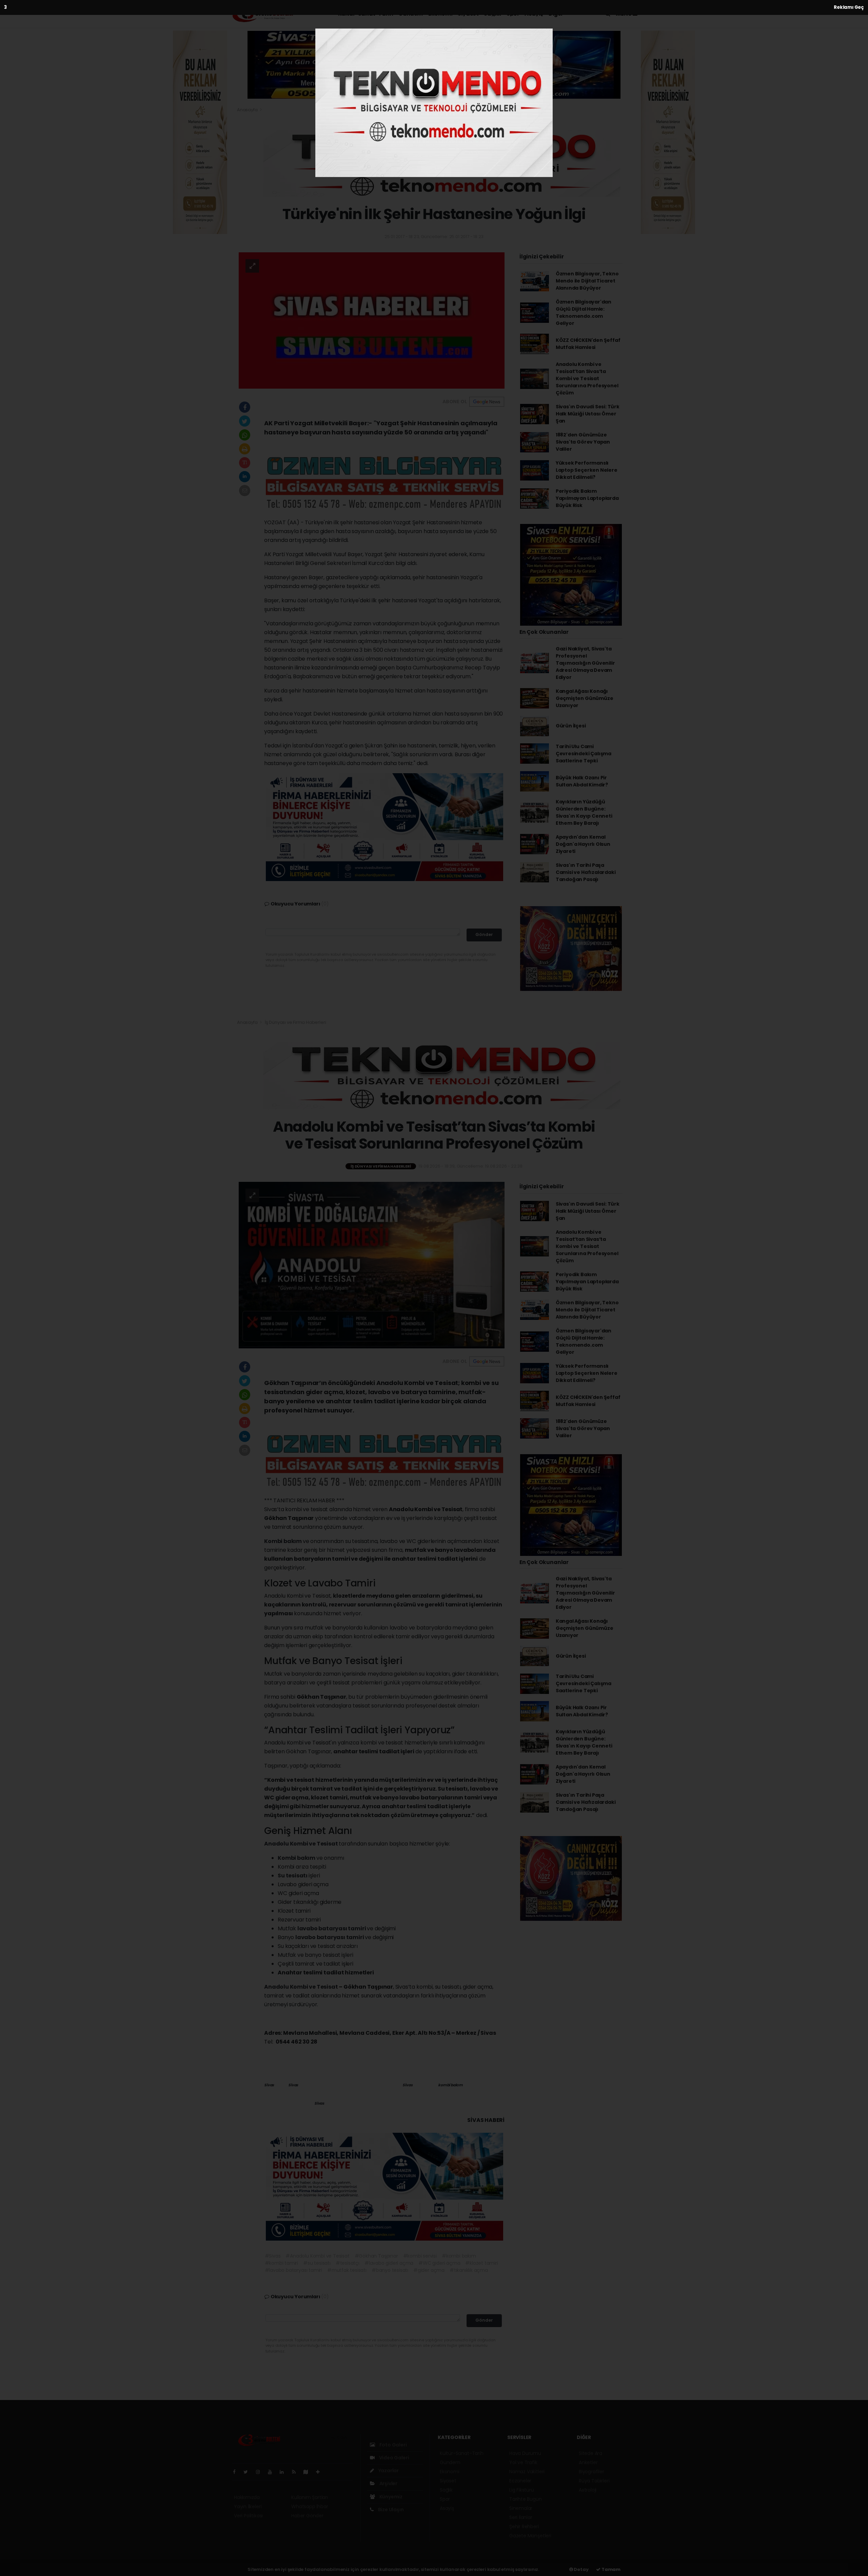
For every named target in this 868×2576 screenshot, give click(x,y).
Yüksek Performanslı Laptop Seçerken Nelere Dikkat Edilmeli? (587, 470)
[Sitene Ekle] (321, 2472)
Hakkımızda (247, 2497)
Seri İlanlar (521, 2517)
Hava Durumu (525, 2453)
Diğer (556, 14)
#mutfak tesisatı (347, 2270)
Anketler (588, 2462)
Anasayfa (248, 110)
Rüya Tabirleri (594, 2481)
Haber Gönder (307, 2516)
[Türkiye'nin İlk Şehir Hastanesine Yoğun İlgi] (372, 320)
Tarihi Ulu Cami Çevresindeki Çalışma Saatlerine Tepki (584, 754)
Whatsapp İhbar (310, 2506)
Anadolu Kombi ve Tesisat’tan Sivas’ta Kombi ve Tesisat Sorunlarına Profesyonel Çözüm (587, 378)
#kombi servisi (420, 2256)
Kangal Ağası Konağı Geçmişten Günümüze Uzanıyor (585, 698)
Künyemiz (390, 2497)
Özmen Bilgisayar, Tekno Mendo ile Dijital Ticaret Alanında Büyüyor (587, 281)
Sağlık (492, 14)
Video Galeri (393, 2458)
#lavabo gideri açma (389, 2263)
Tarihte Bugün (526, 2499)
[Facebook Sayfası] (237, 2472)
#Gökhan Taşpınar (376, 2256)
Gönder (484, 934)
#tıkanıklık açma (469, 2270)
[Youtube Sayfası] (273, 2472)
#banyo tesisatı (390, 2270)
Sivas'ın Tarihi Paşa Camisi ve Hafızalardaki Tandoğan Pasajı (586, 872)
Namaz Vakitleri (527, 2472)
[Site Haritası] (309, 2472)
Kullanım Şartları (310, 2497)
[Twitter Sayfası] (248, 2472)
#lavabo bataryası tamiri (293, 2270)
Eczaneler (520, 2481)
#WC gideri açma (439, 2263)
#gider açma (429, 2270)
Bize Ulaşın (390, 2510)
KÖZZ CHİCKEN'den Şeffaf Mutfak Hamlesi (588, 344)
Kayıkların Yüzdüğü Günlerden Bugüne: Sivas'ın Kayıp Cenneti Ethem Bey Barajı (584, 812)
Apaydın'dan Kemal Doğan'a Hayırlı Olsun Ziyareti (583, 844)
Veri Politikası (248, 2516)
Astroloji (588, 2490)
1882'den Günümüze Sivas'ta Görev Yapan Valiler (583, 442)
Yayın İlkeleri (248, 2506)
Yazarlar (388, 2471)
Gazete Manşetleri (530, 2536)
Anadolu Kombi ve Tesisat (301, 1844)
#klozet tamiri (481, 2263)
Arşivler (388, 2483)
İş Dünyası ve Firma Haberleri (295, 1022)
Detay (581, 2569)
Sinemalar (521, 2508)
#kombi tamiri (282, 2263)
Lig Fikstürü (522, 2490)
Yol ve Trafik (523, 2462)
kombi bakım (451, 2085)
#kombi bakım (459, 2256)
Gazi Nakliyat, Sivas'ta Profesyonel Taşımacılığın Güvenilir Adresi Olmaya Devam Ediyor (585, 663)
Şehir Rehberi (524, 2526)
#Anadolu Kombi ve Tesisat (317, 2256)
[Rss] (297, 2472)
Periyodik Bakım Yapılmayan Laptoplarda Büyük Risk (587, 498)
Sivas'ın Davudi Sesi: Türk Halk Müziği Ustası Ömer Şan (588, 414)
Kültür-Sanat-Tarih (366, 14)
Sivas (269, 2085)
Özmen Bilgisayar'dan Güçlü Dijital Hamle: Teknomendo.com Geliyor (584, 313)
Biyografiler (591, 2472)
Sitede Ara (590, 2453)
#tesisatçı (348, 2263)
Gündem (411, 14)
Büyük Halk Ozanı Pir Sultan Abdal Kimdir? (582, 781)
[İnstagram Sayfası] (261, 2472)
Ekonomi (440, 14)
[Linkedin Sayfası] (284, 2472)
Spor (513, 14)
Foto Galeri (393, 2445)
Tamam (610, 2569)
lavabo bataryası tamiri (332, 1928)
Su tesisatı (293, 1876)
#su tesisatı (317, 2263)
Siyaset (468, 14)
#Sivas (273, 2256)
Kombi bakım (283, 1541)
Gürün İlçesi (571, 726)
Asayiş (534, 14)
